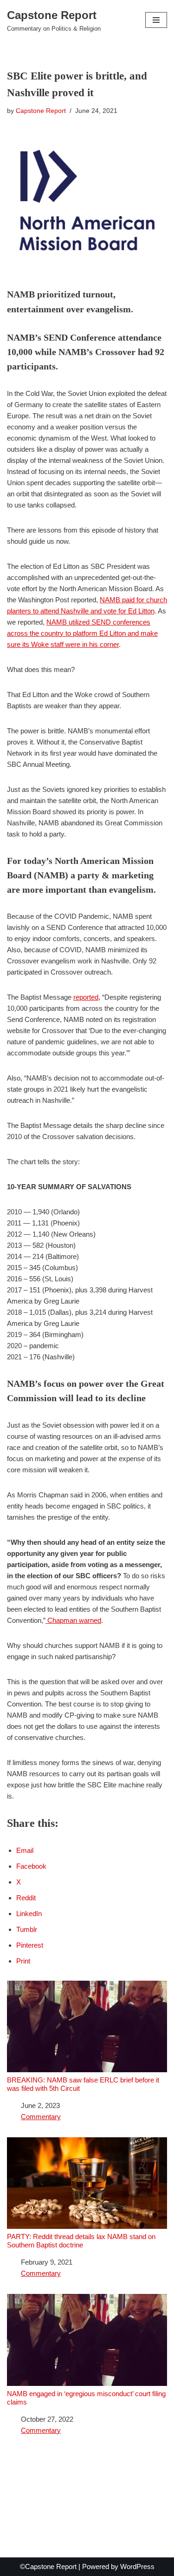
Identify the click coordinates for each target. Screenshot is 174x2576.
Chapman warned (73, 1620)
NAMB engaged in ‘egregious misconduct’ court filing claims (86, 2398)
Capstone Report (41, 111)
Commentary (41, 2117)
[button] (156, 20)
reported (86, 997)
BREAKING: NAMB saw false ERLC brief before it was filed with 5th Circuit (83, 2084)
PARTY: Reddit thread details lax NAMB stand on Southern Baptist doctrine (81, 2241)
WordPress (137, 2566)
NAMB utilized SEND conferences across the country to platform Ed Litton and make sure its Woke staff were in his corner (82, 633)
